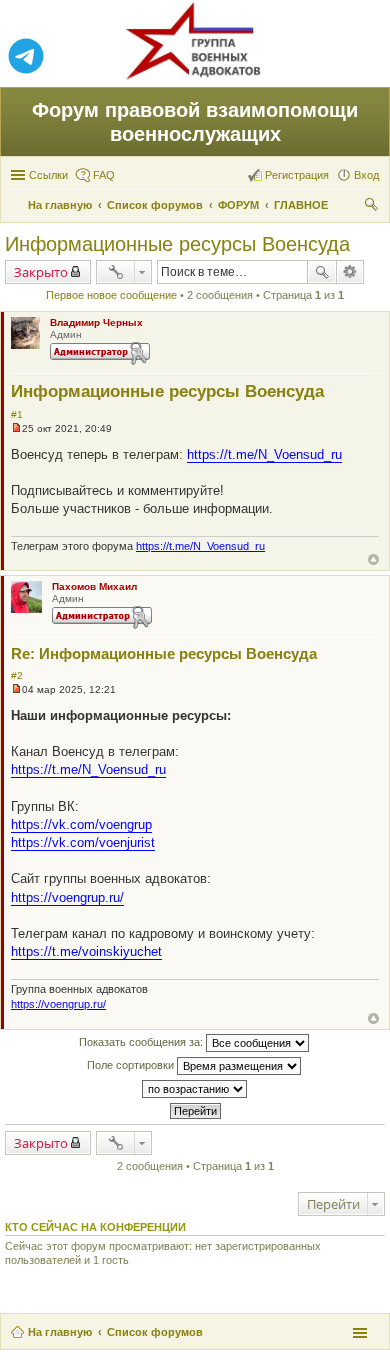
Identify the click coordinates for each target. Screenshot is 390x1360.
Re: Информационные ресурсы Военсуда (164, 653)
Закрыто (41, 272)
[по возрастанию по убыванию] (195, 1089)
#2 (17, 675)
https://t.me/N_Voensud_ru (264, 454)
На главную (60, 1332)
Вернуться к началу (373, 559)
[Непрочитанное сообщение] (16, 428)
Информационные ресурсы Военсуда (177, 244)
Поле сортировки (132, 1065)
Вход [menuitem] (366, 175)
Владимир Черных (96, 322)
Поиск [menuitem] (373, 207)
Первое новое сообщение (111, 295)
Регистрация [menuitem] (297, 175)
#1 (17, 414)
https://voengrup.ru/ (67, 897)
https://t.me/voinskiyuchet (86, 951)
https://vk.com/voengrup (81, 824)
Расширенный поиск (350, 272)
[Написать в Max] (364, 57)
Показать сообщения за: (142, 1042)
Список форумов (155, 1332)
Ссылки (48, 175)
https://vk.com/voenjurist (83, 842)
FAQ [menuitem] (104, 175)
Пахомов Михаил (94, 586)
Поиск (322, 272)
